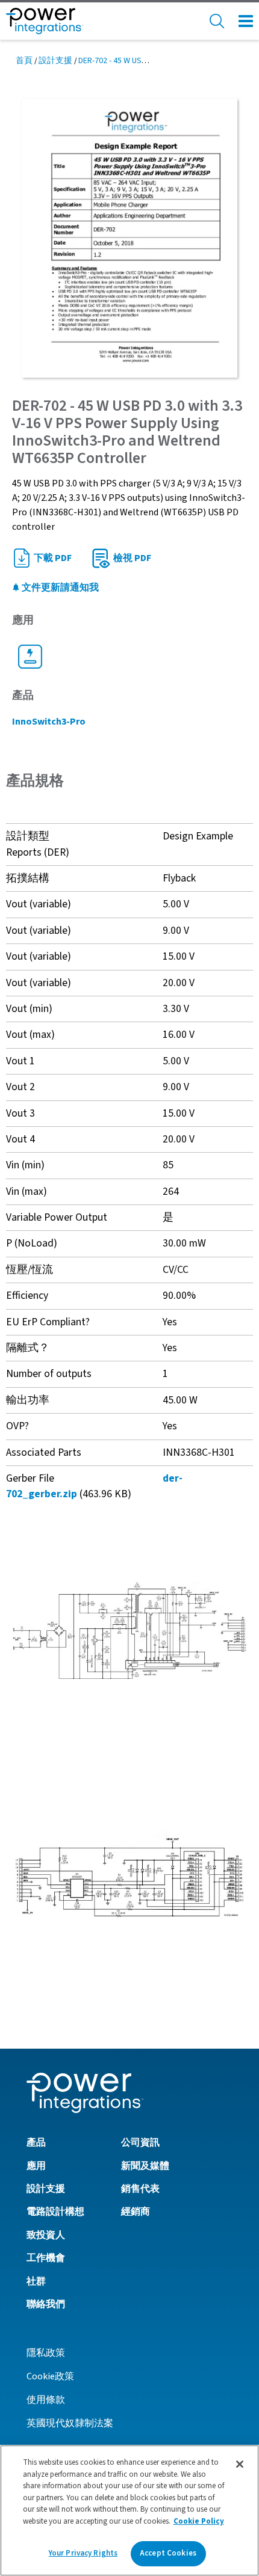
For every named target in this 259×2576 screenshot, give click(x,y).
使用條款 (46, 2400)
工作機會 (46, 2258)
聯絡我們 (46, 2304)
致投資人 (46, 2235)
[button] (129, 1630)
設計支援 (55, 61)
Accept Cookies (168, 2553)
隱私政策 (46, 2353)
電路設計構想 (55, 2212)
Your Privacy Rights (83, 2553)
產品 (36, 2142)
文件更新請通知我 (59, 587)
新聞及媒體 (145, 2166)
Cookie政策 (50, 2376)
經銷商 (136, 2212)
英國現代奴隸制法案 (70, 2423)
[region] (129, 2510)
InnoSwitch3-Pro (49, 722)
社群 (36, 2281)
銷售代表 (140, 2189)
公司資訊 (140, 2142)
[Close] (240, 2464)
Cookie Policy (199, 2521)
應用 (36, 2166)
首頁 (24, 61)
